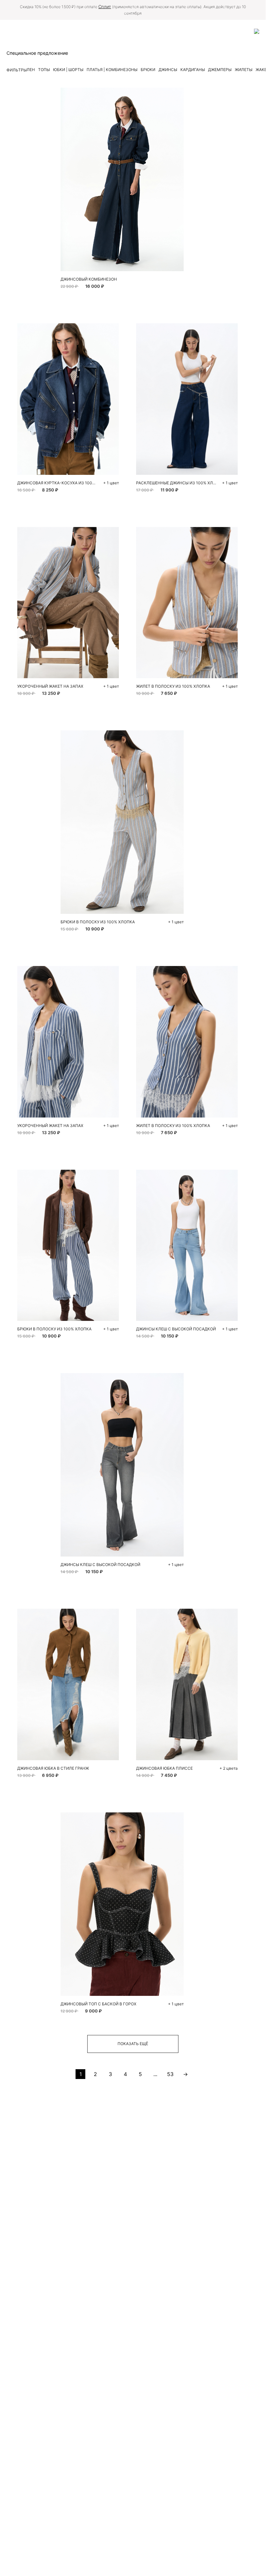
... (155, 2074)
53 (170, 2074)
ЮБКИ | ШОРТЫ (68, 70)
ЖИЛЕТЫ (244, 70)
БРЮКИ (148, 70)
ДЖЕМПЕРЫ (220, 70)
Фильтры (17, 70)
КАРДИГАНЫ (193, 70)
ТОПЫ (44, 70)
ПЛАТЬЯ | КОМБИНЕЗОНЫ (112, 70)
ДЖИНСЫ (168, 70)
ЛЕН (31, 70)
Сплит (105, 7)
